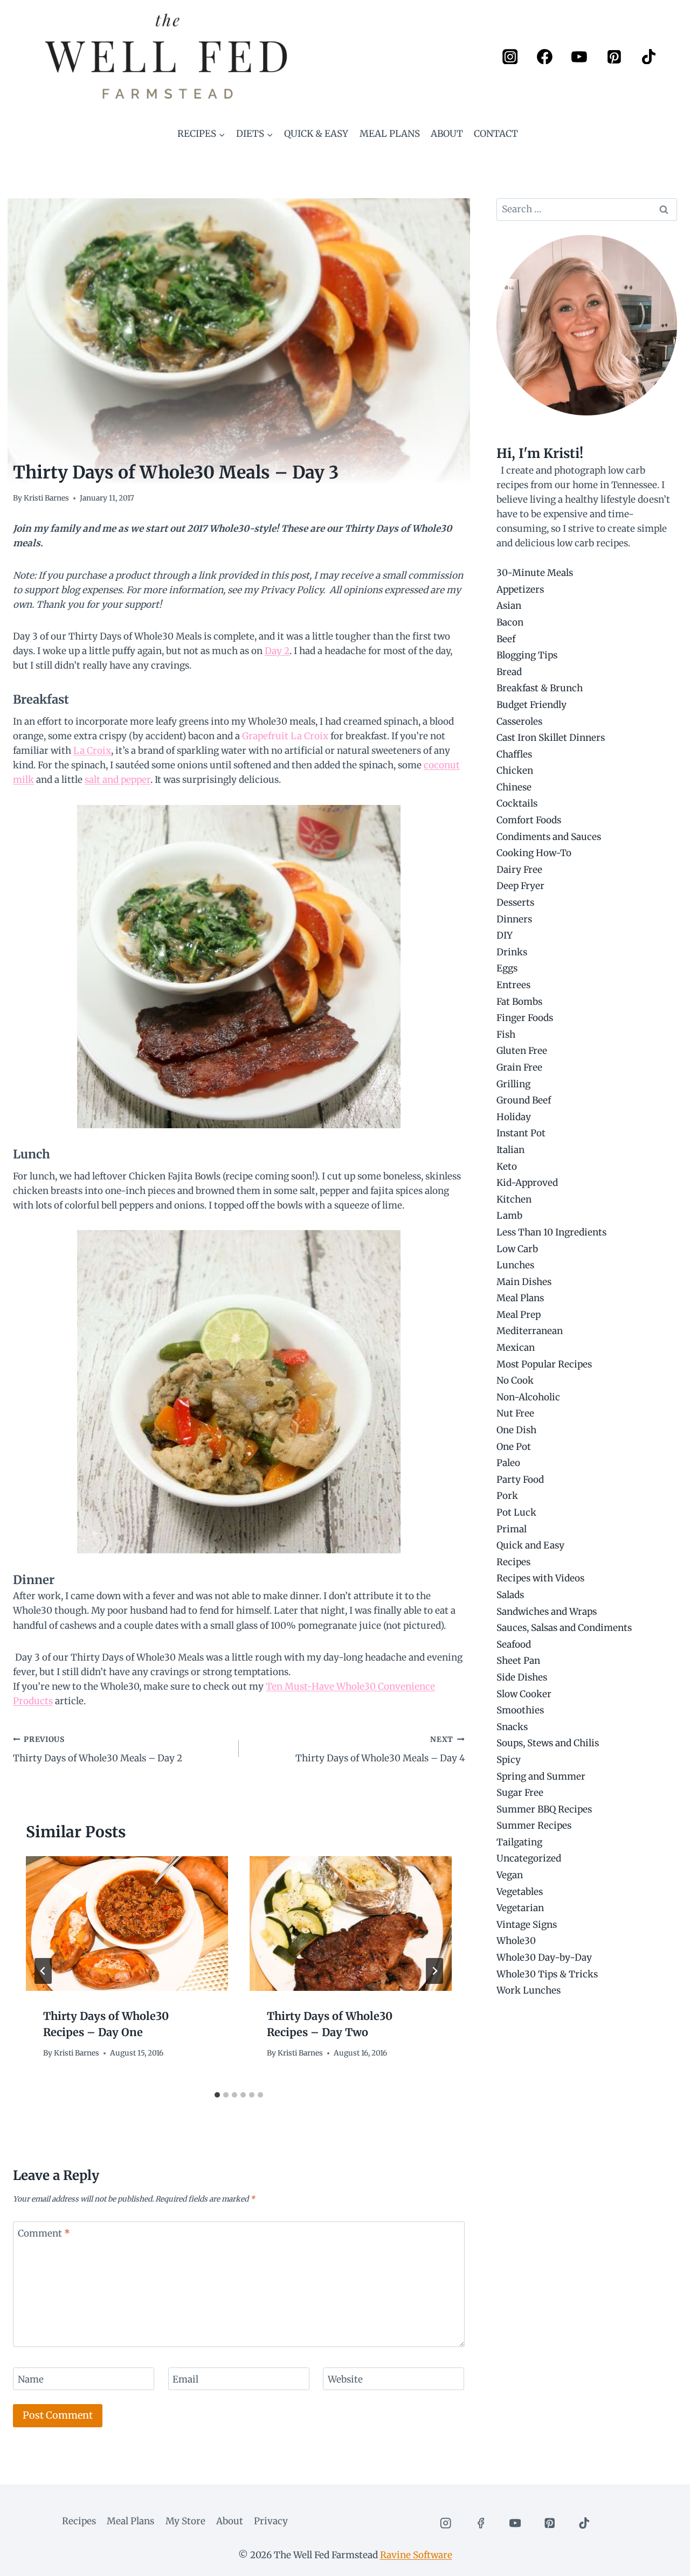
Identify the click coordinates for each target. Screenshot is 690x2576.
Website (345, 2379)
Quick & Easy (316, 134)
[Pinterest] (614, 56)
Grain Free (519, 1067)
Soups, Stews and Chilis (548, 1743)
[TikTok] (649, 56)
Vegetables (520, 1892)
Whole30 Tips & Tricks (547, 1974)
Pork (507, 1496)
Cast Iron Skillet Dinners (551, 738)
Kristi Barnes (46, 498)
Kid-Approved (527, 1183)
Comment (44, 2233)
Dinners (514, 919)
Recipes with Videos (540, 1578)
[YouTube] (579, 56)
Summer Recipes (534, 1825)
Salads (510, 1595)
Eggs (507, 968)
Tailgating (519, 1842)
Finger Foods (525, 1018)
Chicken (515, 770)
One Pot (514, 1447)
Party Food (520, 1480)
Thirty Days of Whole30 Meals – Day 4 (380, 1749)
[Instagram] (510, 56)
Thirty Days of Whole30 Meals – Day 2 (98, 1749)
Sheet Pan (518, 1661)
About (447, 134)
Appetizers (520, 589)
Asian (509, 606)
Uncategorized (529, 1858)
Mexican (516, 1348)
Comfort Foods (529, 820)
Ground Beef (524, 1100)
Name (31, 2379)
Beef (506, 639)
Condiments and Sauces (549, 837)
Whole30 (516, 1941)
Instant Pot (521, 1133)
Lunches (515, 1265)
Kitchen (514, 1199)
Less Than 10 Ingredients (551, 1232)
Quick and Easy (530, 1545)
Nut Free (515, 1413)
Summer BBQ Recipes (544, 1809)
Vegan (510, 1875)
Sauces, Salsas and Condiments (564, 1628)
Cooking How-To (534, 853)
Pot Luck (516, 1512)
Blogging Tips (527, 655)
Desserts (515, 902)
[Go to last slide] (43, 1971)
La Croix (92, 751)
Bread (509, 672)
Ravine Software (416, 2555)
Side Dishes (522, 1677)
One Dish (516, 1430)
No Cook (515, 1380)
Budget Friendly (532, 705)
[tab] (217, 2095)
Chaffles (514, 754)
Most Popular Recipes (544, 1364)
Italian (510, 1150)
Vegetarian (520, 1908)
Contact (496, 134)
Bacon (510, 622)
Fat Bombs (519, 1002)
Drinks (512, 952)
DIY (505, 935)
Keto (507, 1167)
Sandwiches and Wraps (547, 1612)
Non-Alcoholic (528, 1397)
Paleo (508, 1463)
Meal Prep (519, 1315)
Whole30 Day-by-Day (544, 1957)
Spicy (509, 1760)
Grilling (513, 1084)
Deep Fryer (520, 886)
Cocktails (517, 803)
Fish (506, 1034)
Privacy (271, 2521)
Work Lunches (529, 1990)
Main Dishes (524, 1282)
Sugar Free (520, 1793)
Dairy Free (519, 870)
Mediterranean (530, 1331)
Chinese (514, 787)
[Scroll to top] (663, 2560)
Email (185, 2379)
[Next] (434, 1971)
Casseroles (519, 721)
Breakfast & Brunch (540, 688)
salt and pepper (118, 780)
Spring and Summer (541, 1776)
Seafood (514, 1644)
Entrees (513, 985)
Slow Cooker (524, 1694)
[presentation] (127, 1924)
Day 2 (277, 651)
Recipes (513, 1562)
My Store (185, 2521)
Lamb (509, 1216)
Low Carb (517, 1249)
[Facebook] (545, 56)
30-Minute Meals (535, 573)
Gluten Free (522, 1051)
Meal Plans (390, 134)
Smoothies (520, 1710)
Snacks (512, 1727)
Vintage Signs (527, 1925)
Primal (512, 1529)
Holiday (514, 1117)
